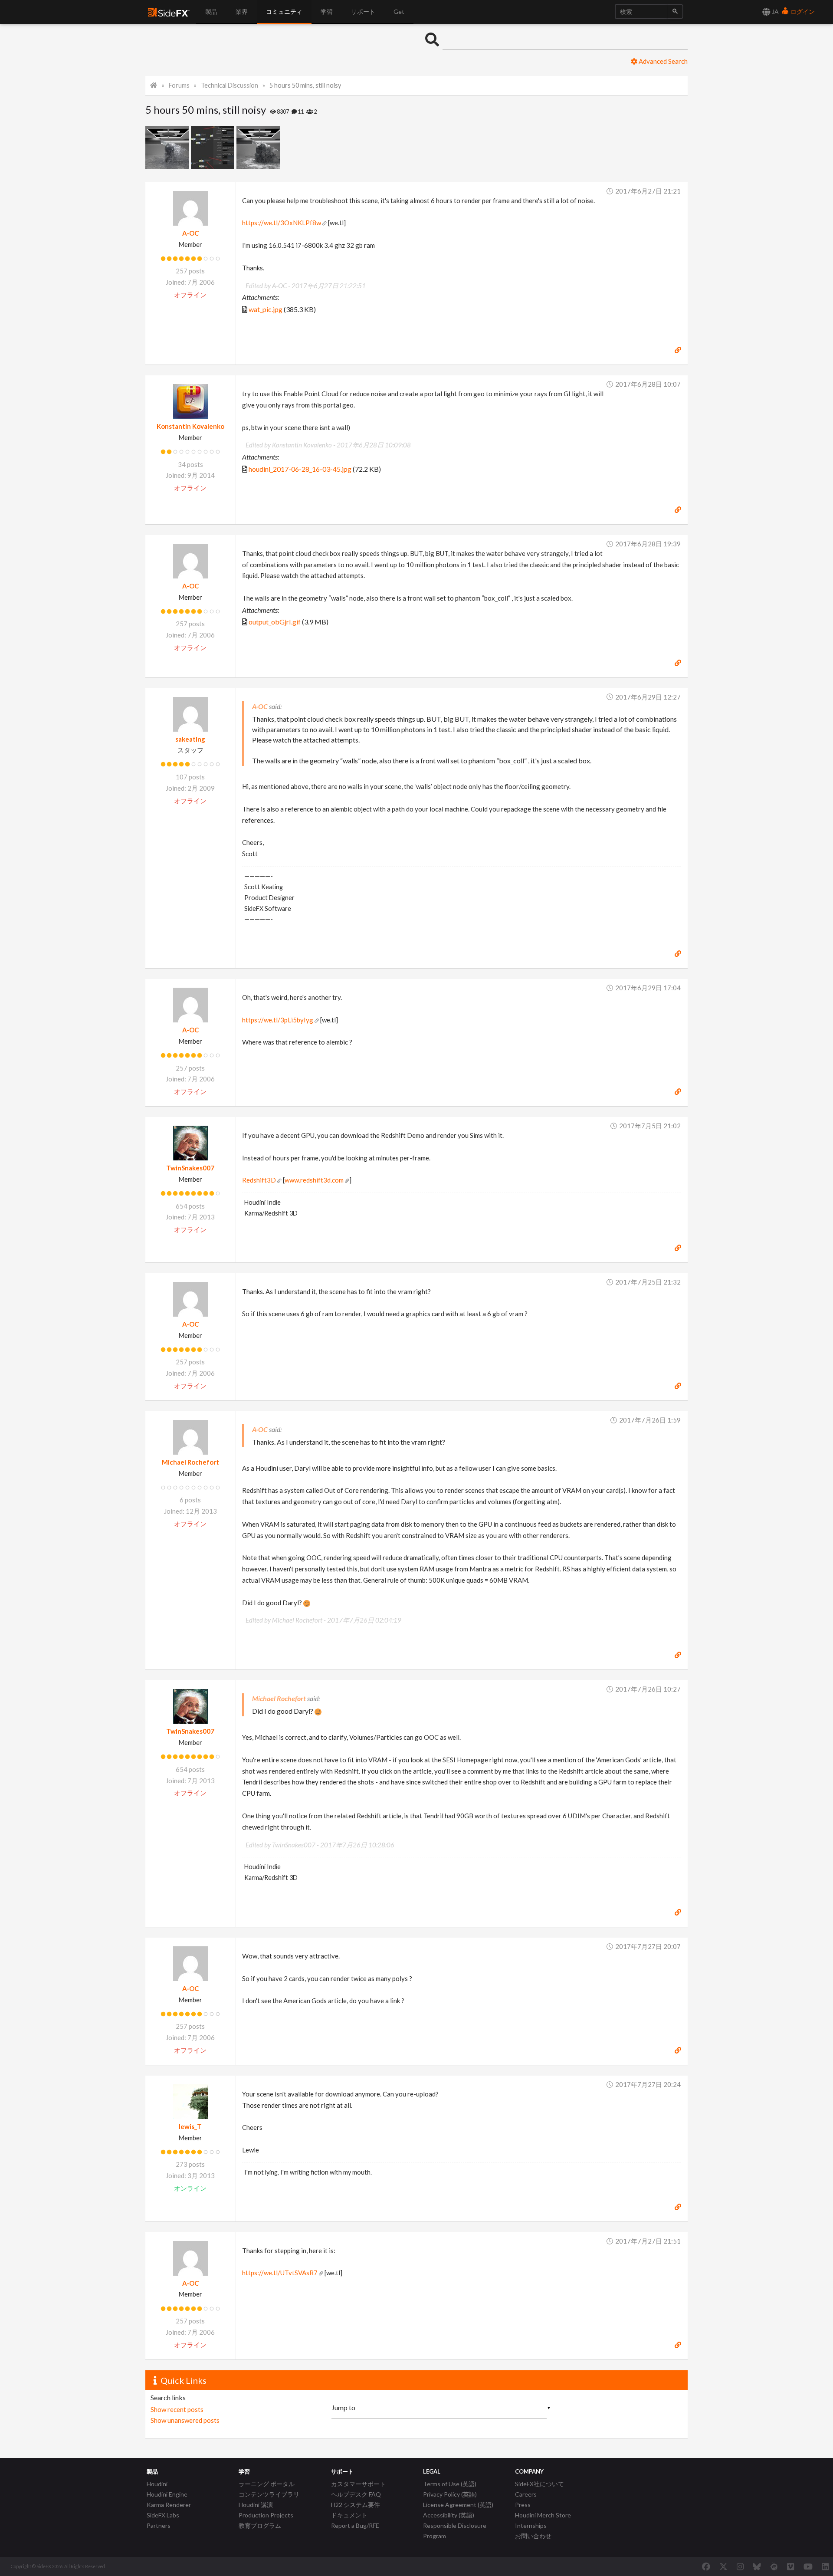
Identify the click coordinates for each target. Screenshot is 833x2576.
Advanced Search (662, 61)
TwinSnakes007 (190, 1168)
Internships (531, 2525)
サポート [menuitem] (363, 11)
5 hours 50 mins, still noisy (305, 85)
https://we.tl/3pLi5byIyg (278, 1020)
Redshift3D (259, 1180)
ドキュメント (349, 2515)
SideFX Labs (163, 2515)
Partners (159, 2525)
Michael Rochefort (190, 1462)
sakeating (190, 739)
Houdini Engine (167, 2494)
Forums (179, 85)
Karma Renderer (169, 2505)
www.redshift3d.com (314, 1180)
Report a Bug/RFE (355, 2525)
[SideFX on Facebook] (706, 2566)
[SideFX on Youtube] (808, 2566)
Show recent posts (177, 2409)
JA (775, 11)
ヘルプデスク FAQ (356, 2494)
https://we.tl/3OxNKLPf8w (282, 223)
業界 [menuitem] (242, 11)
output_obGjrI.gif (275, 622)
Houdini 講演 (256, 2505)
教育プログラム (260, 2525)
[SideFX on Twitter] (723, 2566)
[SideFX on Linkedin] (825, 2566)
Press (523, 2505)
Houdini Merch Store (543, 2515)
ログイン (802, 11)
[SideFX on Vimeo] (790, 2566)
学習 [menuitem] (327, 11)
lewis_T (190, 2126)
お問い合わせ (533, 2536)
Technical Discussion (230, 85)
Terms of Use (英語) (450, 2484)
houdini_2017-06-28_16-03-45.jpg (300, 469)
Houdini (157, 2484)
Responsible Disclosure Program (455, 2531)
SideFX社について (539, 2484)
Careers (526, 2494)
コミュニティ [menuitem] (284, 11)
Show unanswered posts (185, 2420)
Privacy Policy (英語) (450, 2494)
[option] (168, 148)
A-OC (190, 233)
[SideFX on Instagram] (740, 2566)
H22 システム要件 (356, 2505)
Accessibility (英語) (449, 2515)
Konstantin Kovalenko (190, 426)
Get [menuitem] (399, 11)
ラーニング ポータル (267, 2484)
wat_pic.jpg (266, 309)
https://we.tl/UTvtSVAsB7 (280, 2273)
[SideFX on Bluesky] (757, 2566)
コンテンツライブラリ (269, 2494)
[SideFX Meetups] (774, 2566)
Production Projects (266, 2515)
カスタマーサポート (358, 2484)
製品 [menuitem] (211, 11)
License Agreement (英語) (458, 2505)
